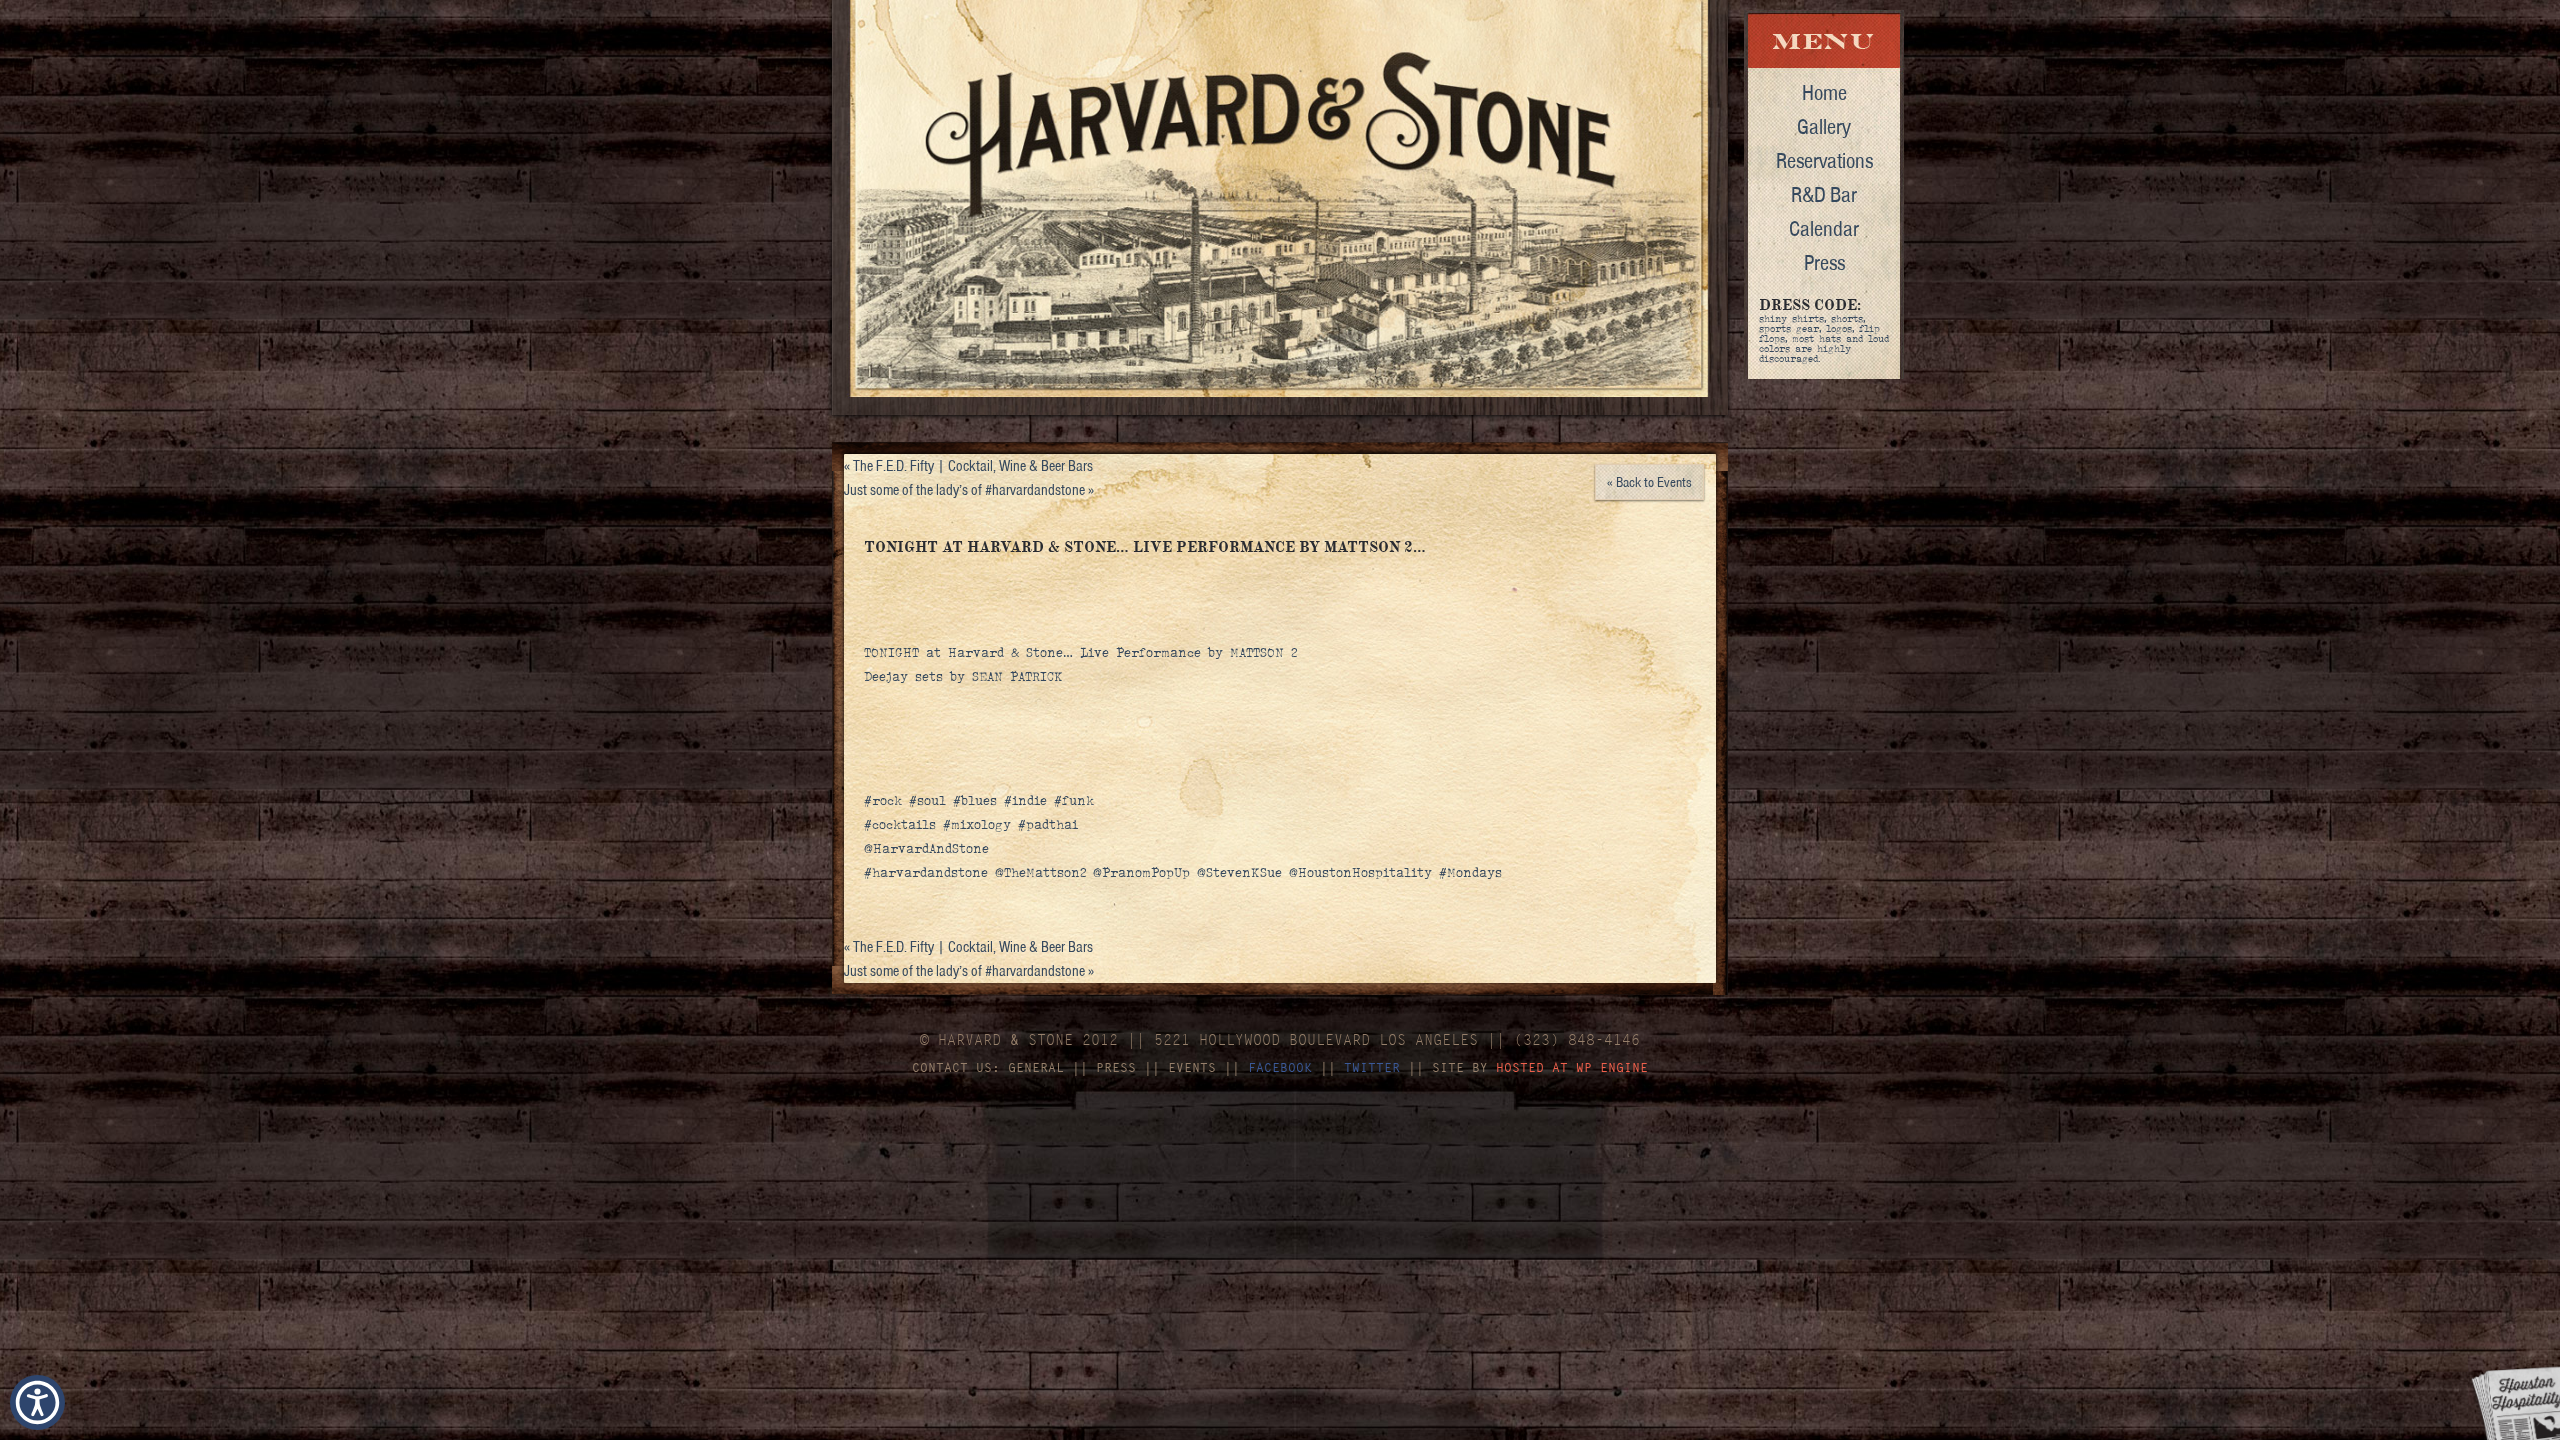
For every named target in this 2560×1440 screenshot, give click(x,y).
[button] (37, 1402)
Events (1192, 1067)
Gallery (1824, 126)
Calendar (1824, 228)
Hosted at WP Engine (1572, 1067)
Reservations (1824, 160)
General (1036, 1067)
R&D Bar (1824, 194)
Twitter (1372, 1067)
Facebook (1280, 1067)
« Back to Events (1649, 482)
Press (1824, 262)
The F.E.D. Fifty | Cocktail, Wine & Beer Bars (968, 466)
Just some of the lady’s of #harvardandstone (969, 490)
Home (1824, 92)
